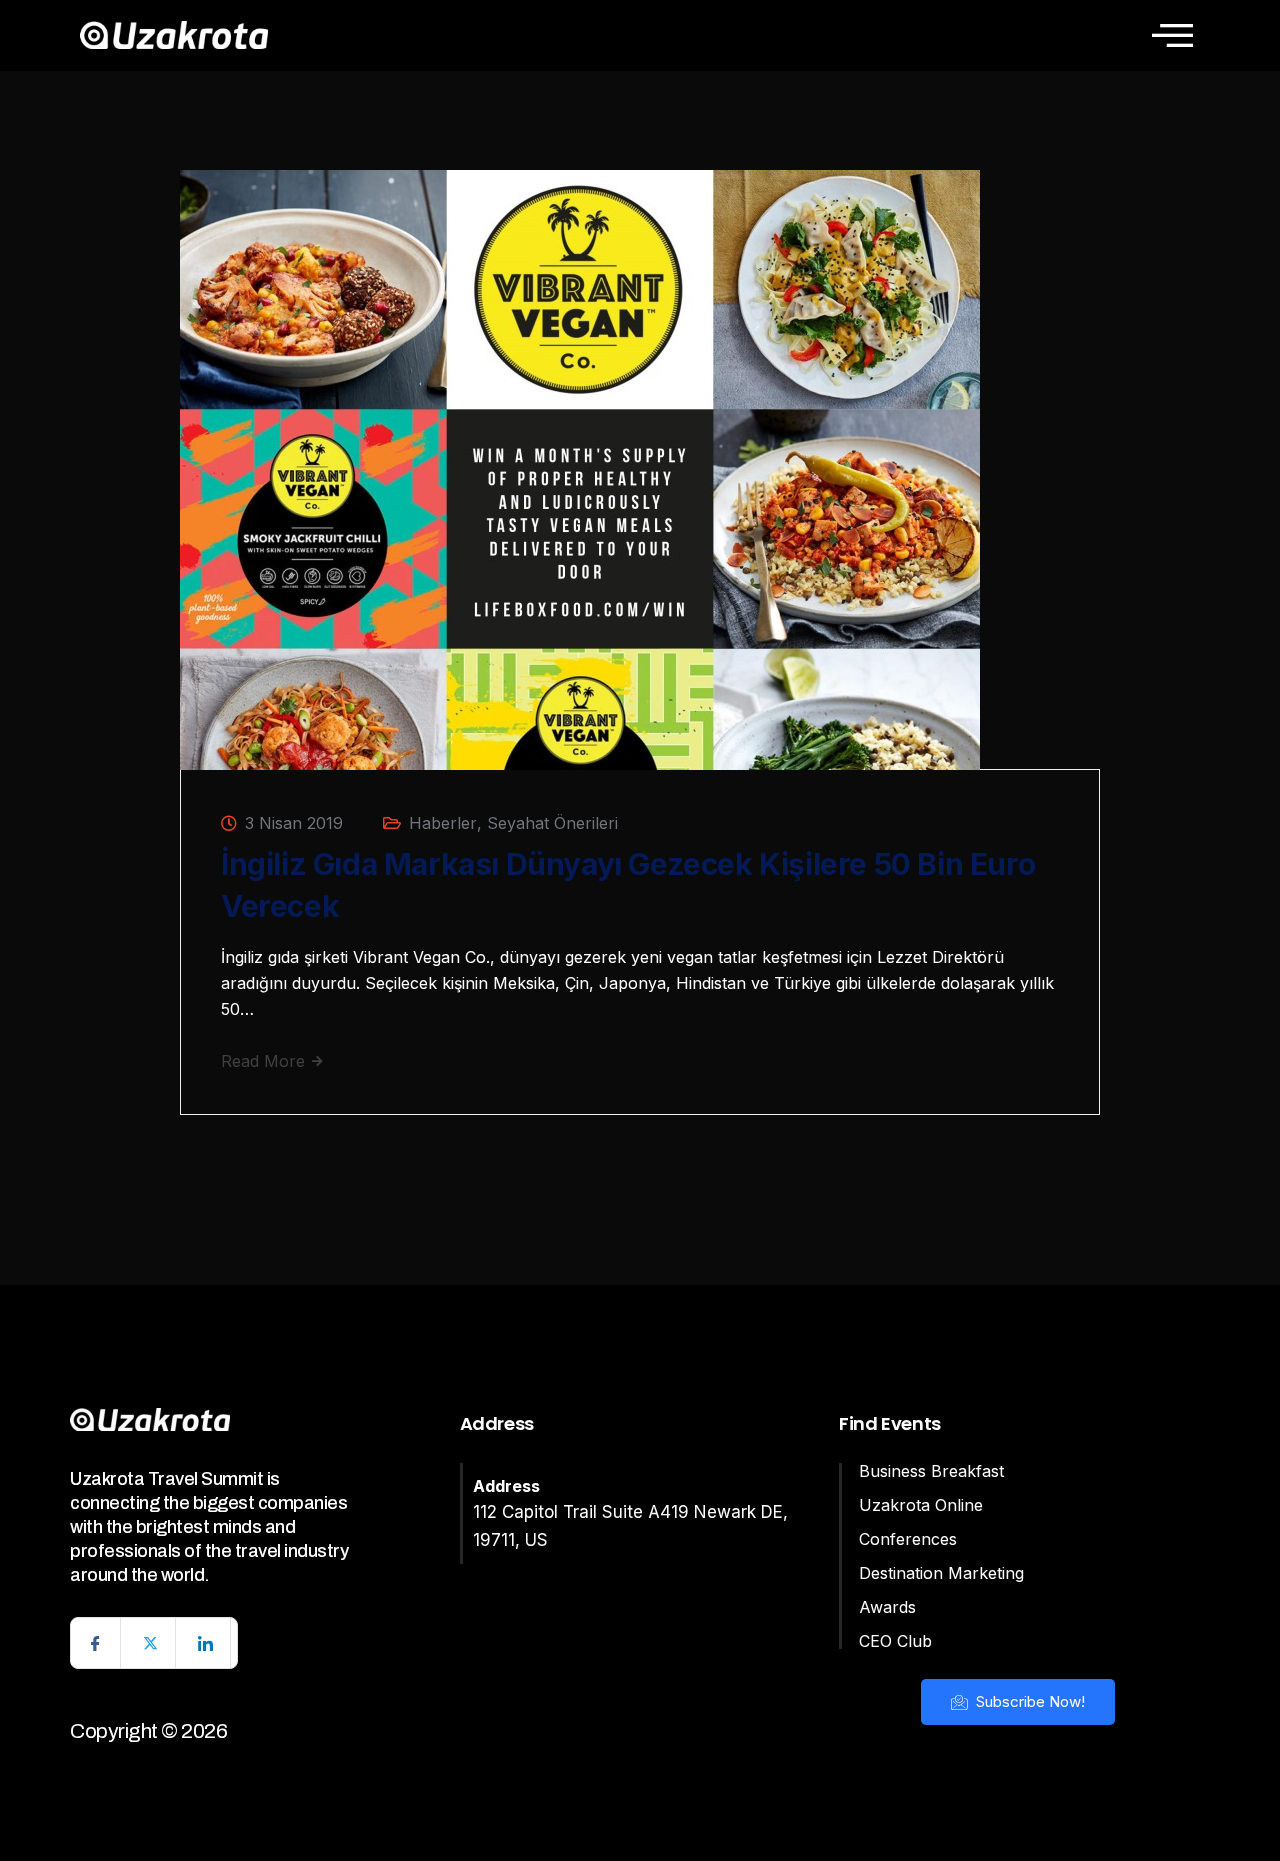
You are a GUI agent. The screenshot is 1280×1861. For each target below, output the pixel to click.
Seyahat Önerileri (552, 823)
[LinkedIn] (206, 1643)
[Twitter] (151, 1643)
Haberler (443, 823)
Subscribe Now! (1028, 1701)
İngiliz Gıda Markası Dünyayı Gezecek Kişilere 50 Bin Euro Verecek (628, 885)
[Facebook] (96, 1643)
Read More (265, 1061)
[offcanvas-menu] (1172, 35)
